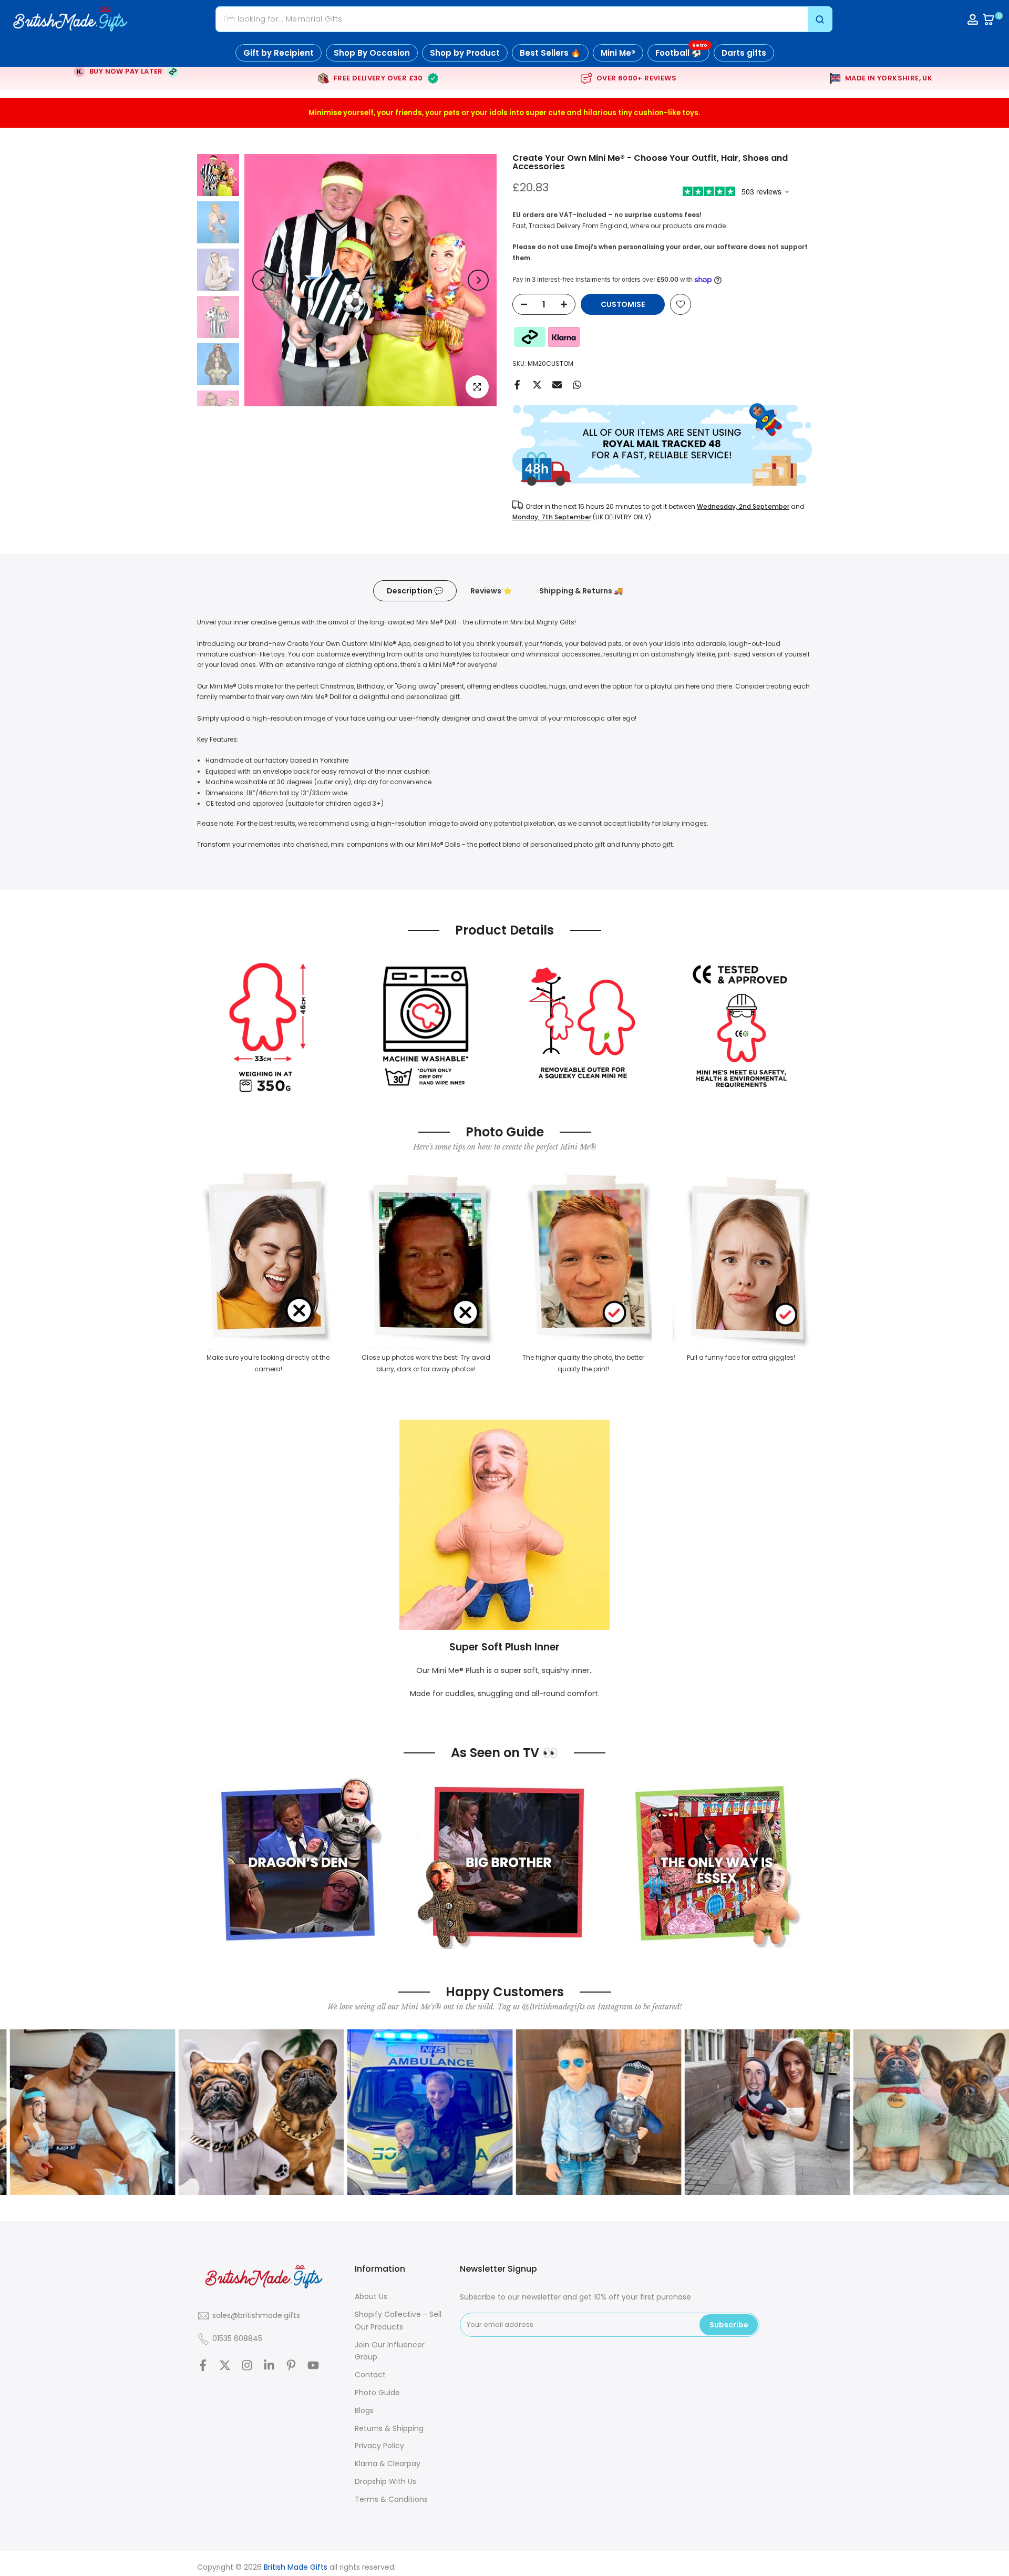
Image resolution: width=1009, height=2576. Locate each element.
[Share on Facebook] (517, 385)
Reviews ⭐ (491, 591)
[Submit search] (820, 19)
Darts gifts (744, 53)
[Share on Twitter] (537, 385)
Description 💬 (415, 591)
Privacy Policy (379, 2446)
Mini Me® (618, 53)
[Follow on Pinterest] (291, 2365)
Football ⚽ (681, 51)
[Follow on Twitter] (225, 2365)
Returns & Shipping (389, 2428)
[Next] (478, 280)
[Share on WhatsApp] (577, 385)
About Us (371, 2296)
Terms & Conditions (391, 2499)
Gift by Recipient (279, 53)
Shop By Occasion (372, 53)
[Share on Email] (557, 385)
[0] (989, 19)
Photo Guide (377, 2393)
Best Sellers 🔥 (550, 53)
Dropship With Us (385, 2481)
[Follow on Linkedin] (269, 2365)
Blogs (364, 2410)
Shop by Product (465, 53)
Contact (370, 2375)
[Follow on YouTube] (313, 2365)
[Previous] (263, 280)
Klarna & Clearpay (388, 2464)
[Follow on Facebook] (203, 2365)
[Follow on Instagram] (247, 2365)
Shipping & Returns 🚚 (581, 591)
